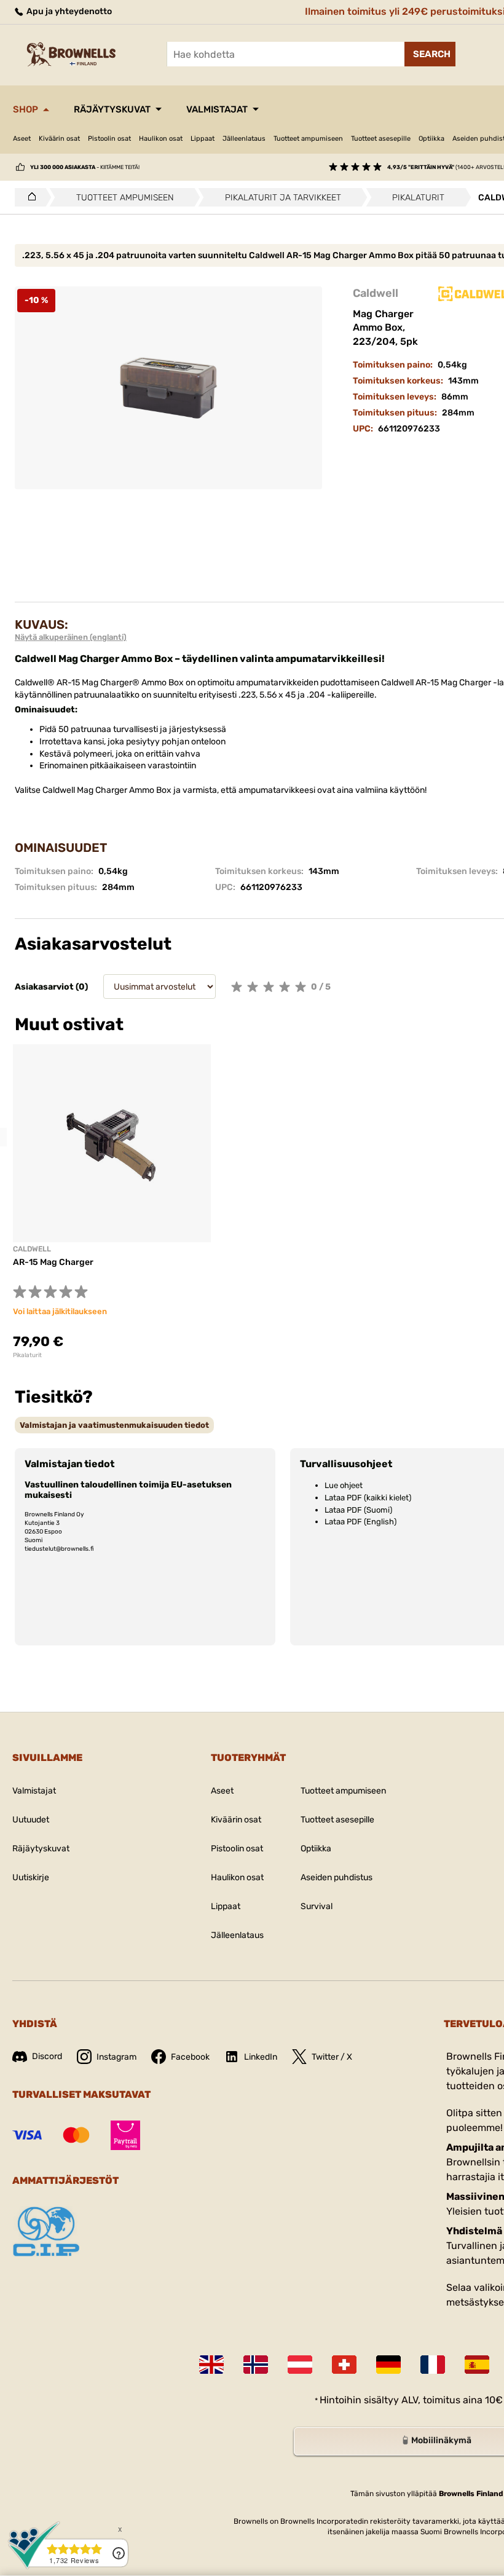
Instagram (116, 2057)
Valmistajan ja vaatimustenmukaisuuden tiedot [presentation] (114, 1425)
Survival (317, 1906)
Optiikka (431, 139)
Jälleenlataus (244, 139)
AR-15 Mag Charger (53, 1262)
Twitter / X (332, 2057)
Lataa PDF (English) (360, 1522)
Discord (47, 2056)
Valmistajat (217, 109)
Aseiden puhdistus (337, 1877)
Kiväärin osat (59, 139)
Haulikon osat (161, 139)
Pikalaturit (27, 1355)
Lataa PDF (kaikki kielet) (368, 1498)
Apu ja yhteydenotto (68, 11)
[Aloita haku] (430, 54)
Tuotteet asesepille (381, 139)
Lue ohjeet (344, 1485)
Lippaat (203, 139)
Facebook (190, 2057)
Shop (26, 109)
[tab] (114, 1425)
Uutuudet (31, 1820)
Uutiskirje (31, 1877)
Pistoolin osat (109, 139)
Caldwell (376, 293)
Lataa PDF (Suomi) (358, 1510)
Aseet (22, 139)
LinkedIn (261, 2057)
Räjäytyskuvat (112, 109)
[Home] (29, 197)
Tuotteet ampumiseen (308, 139)
